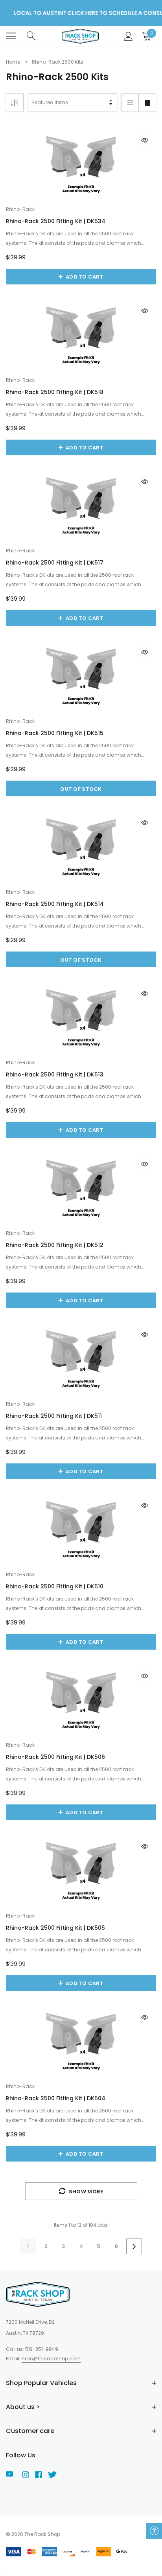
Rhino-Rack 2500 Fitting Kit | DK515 (55, 733)
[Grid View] (130, 102)
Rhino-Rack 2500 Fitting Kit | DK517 (55, 563)
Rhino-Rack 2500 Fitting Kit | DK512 (55, 1245)
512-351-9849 (42, 2349)
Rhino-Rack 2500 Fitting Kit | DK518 (55, 392)
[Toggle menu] (11, 36)
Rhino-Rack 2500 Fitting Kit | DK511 (54, 1416)
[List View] (147, 102)
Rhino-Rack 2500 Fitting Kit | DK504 (56, 2098)
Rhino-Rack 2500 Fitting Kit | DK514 (55, 904)
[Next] (134, 2246)
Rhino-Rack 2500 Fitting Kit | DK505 (55, 1928)
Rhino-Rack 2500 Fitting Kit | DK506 (55, 1757)
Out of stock (81, 789)
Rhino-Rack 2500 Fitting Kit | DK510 (55, 1586)
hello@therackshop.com (51, 2359)
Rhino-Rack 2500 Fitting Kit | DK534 (56, 221)
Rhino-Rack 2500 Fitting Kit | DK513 (55, 1074)
